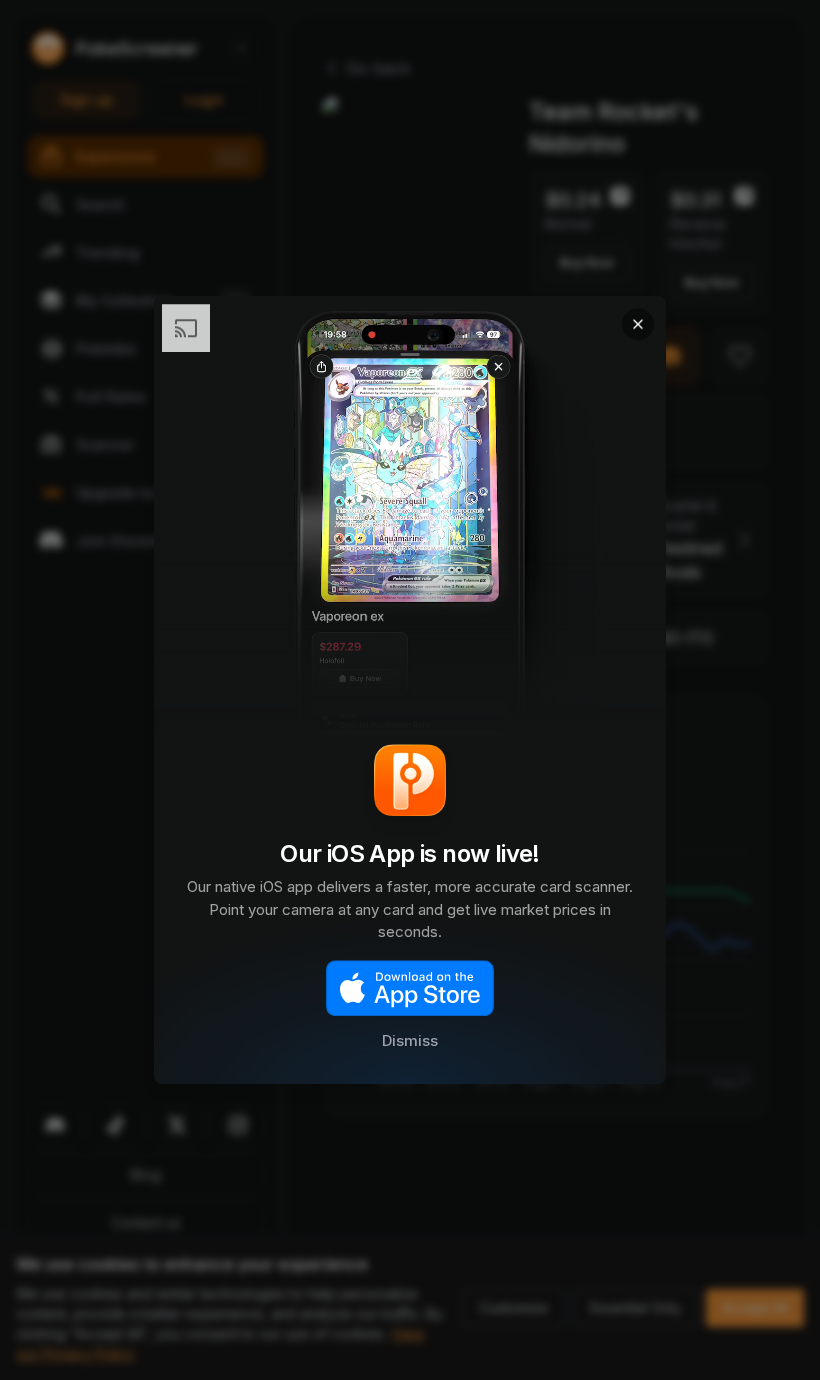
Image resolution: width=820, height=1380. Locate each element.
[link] (410, 690)
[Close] (638, 324)
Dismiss (410, 1041)
